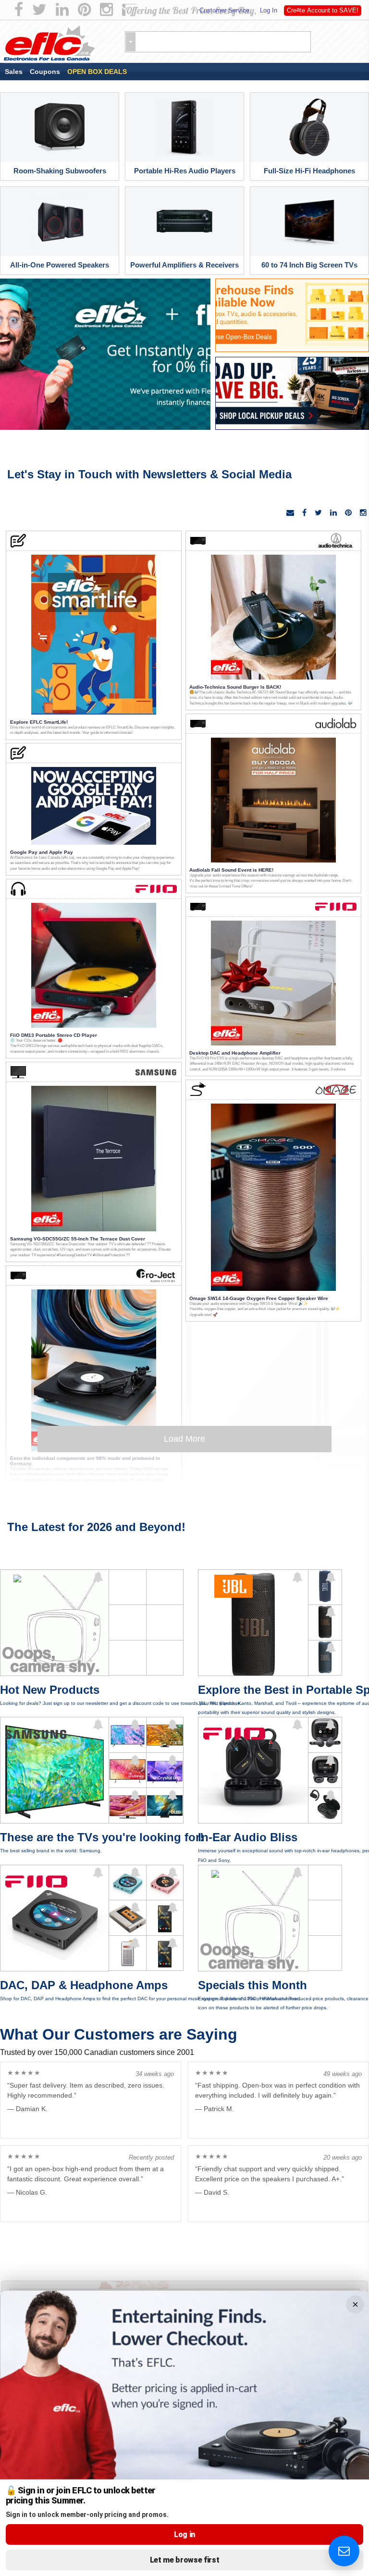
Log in (184, 2534)
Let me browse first (185, 2560)
